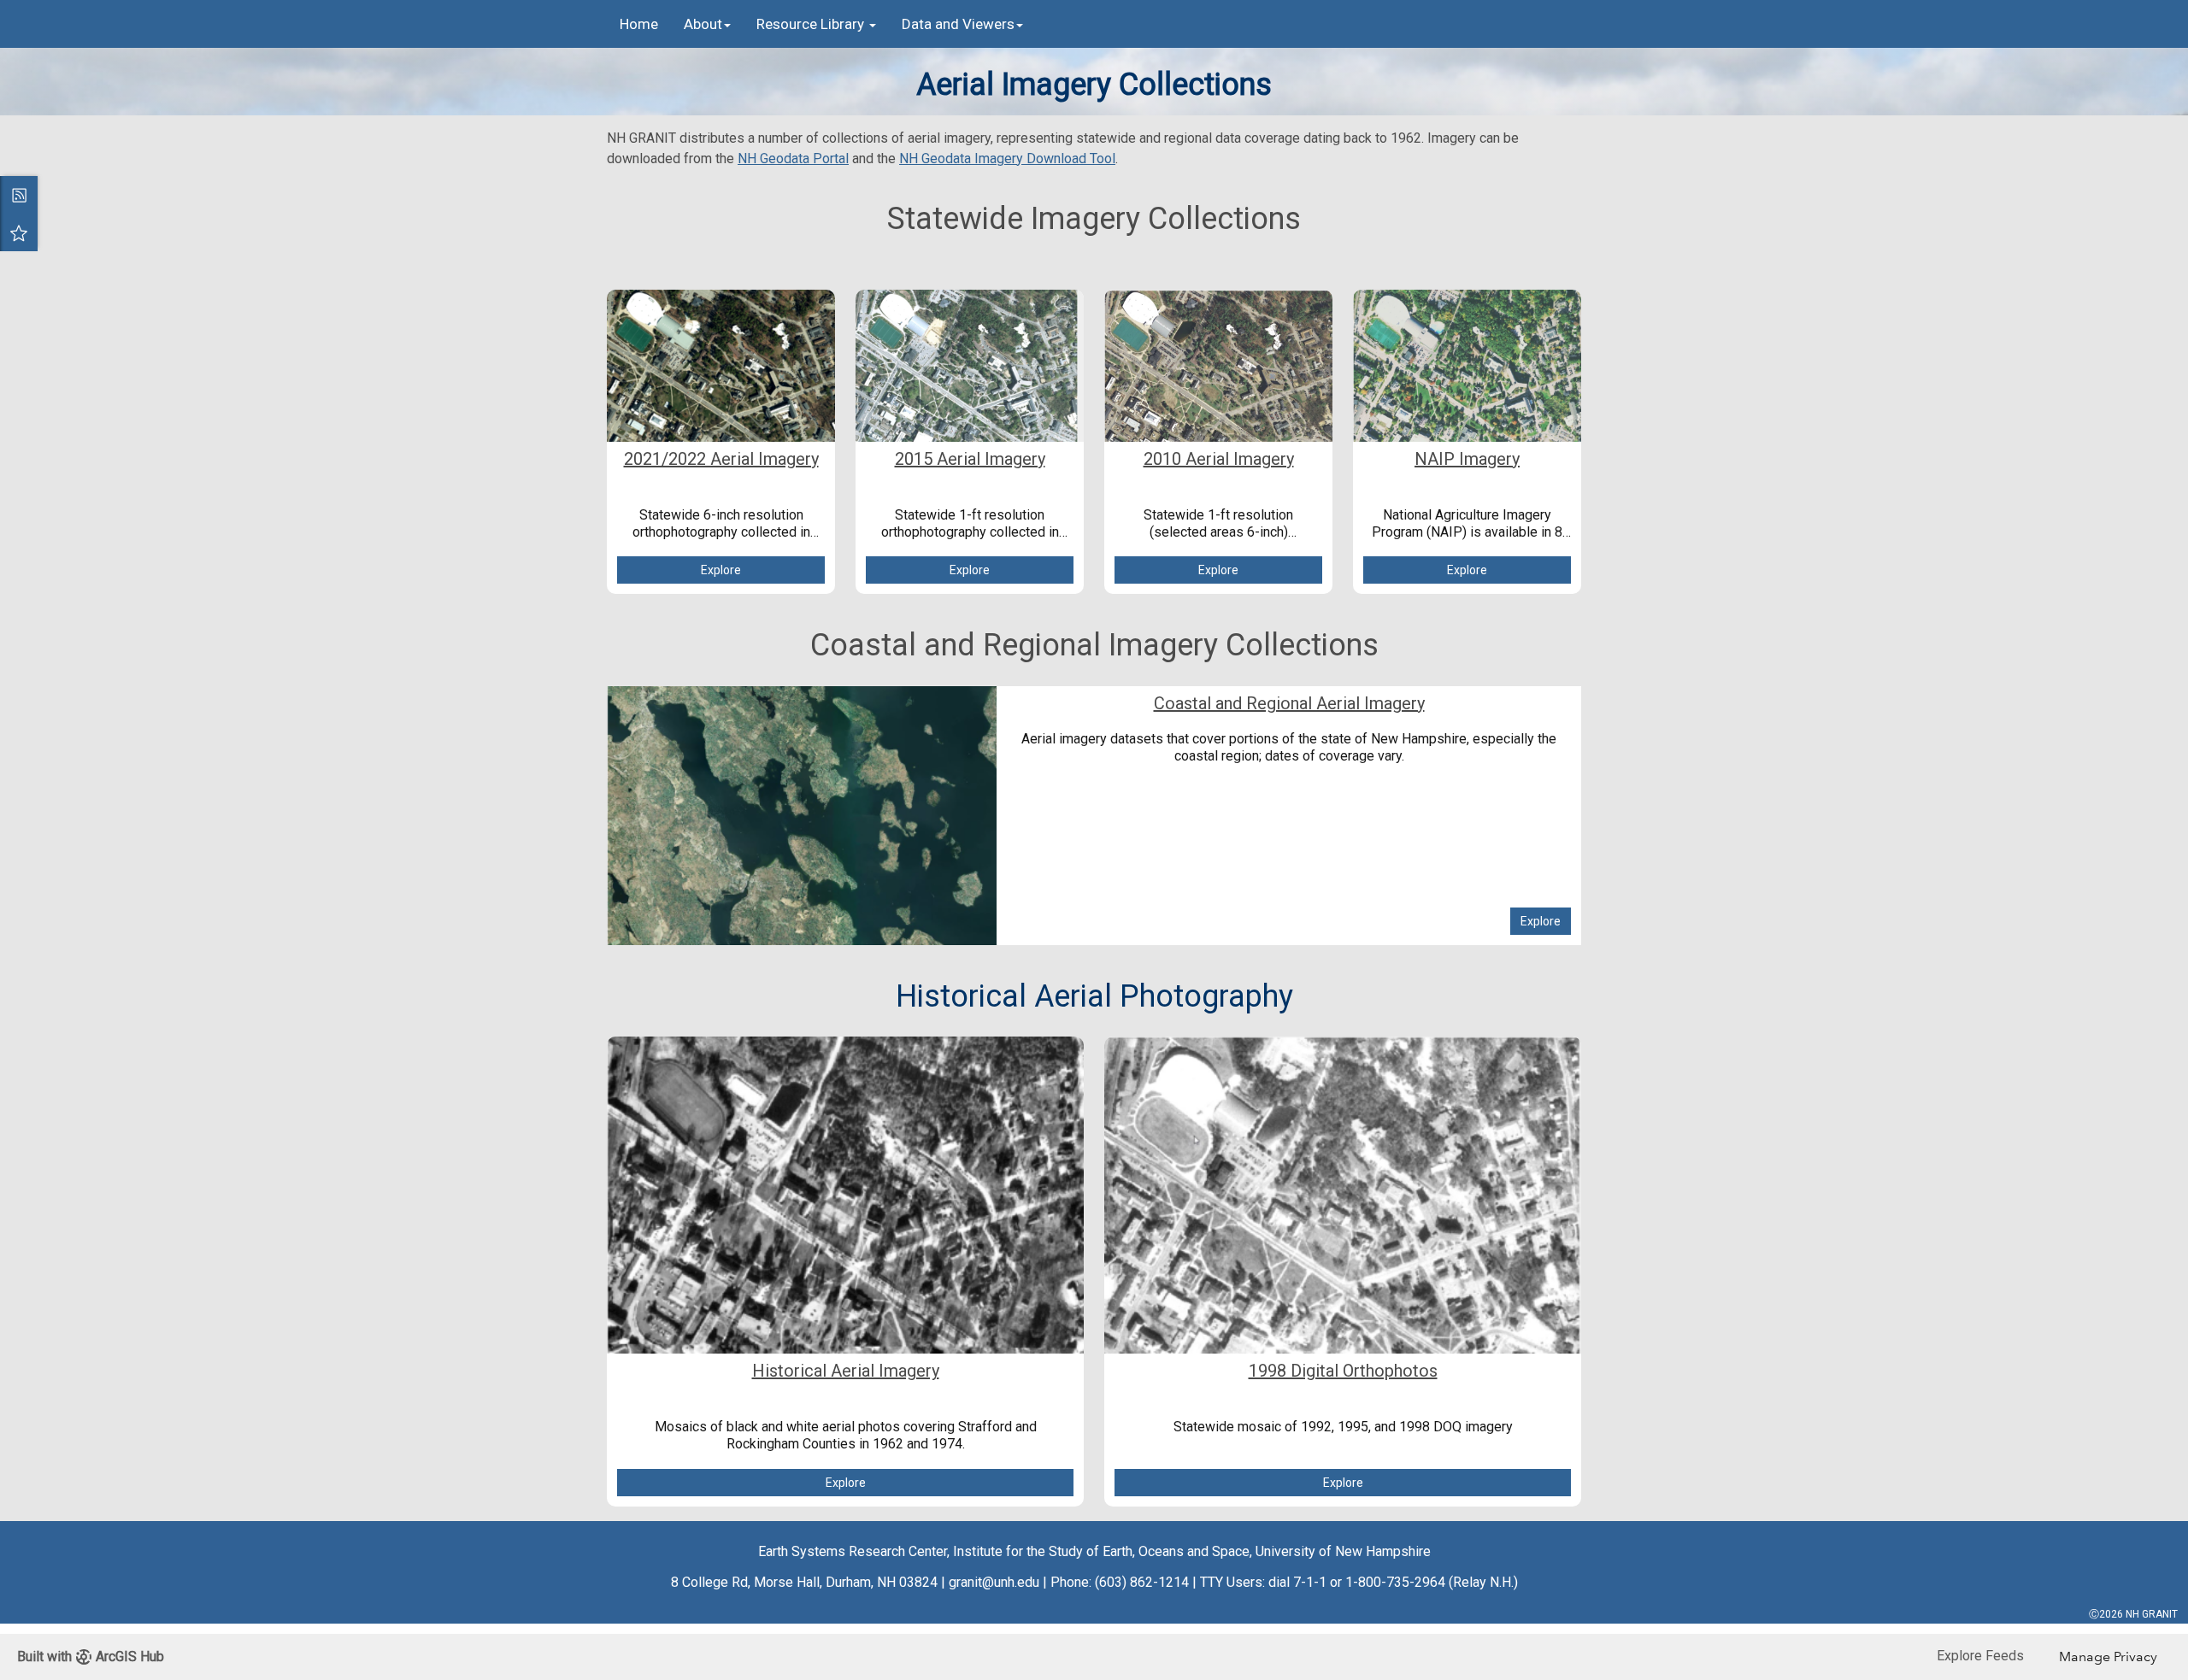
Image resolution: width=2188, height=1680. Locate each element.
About (703, 24)
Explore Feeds (1980, 1656)
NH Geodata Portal (793, 159)
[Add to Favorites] (19, 232)
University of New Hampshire (1343, 1551)
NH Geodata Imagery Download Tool (1007, 159)
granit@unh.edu (994, 1582)
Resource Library (812, 24)
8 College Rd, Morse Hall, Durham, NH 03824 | (808, 1582)
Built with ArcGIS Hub (91, 1657)
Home (639, 24)
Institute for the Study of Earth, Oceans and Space (1101, 1551)
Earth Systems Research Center (853, 1551)
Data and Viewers (958, 24)
